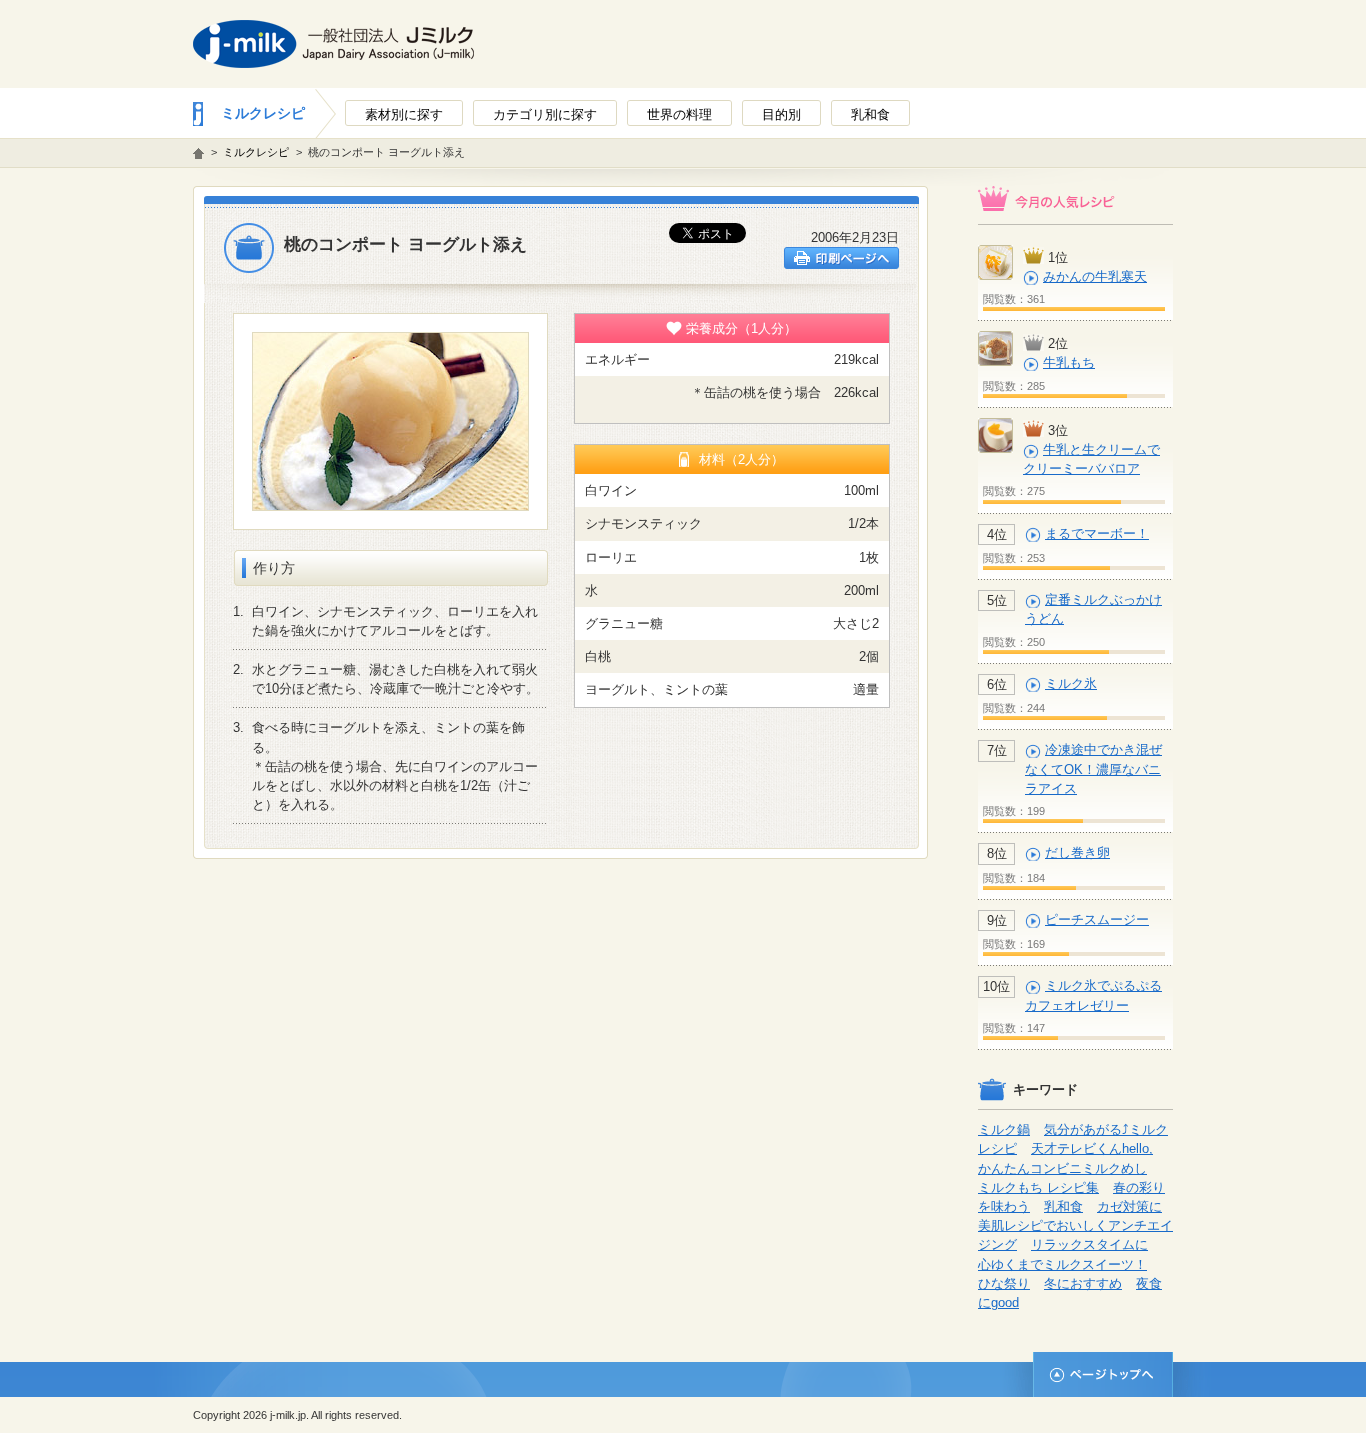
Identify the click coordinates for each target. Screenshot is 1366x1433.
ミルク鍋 (1004, 1129)
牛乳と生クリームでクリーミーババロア (1091, 459)
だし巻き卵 (1077, 852)
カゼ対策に (1129, 1206)
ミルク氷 (1071, 683)
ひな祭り (1004, 1283)
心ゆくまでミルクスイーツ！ (1062, 1264)
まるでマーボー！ (1097, 533)
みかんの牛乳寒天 (1095, 276)
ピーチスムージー (1097, 919)
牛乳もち (1069, 362)
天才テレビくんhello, (1092, 1148)
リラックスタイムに (1089, 1244)
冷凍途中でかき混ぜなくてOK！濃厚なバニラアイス (1093, 768)
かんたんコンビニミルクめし (1062, 1168)
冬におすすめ (1083, 1283)
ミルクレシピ (263, 113)
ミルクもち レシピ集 (1038, 1187)
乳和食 (1063, 1206)
